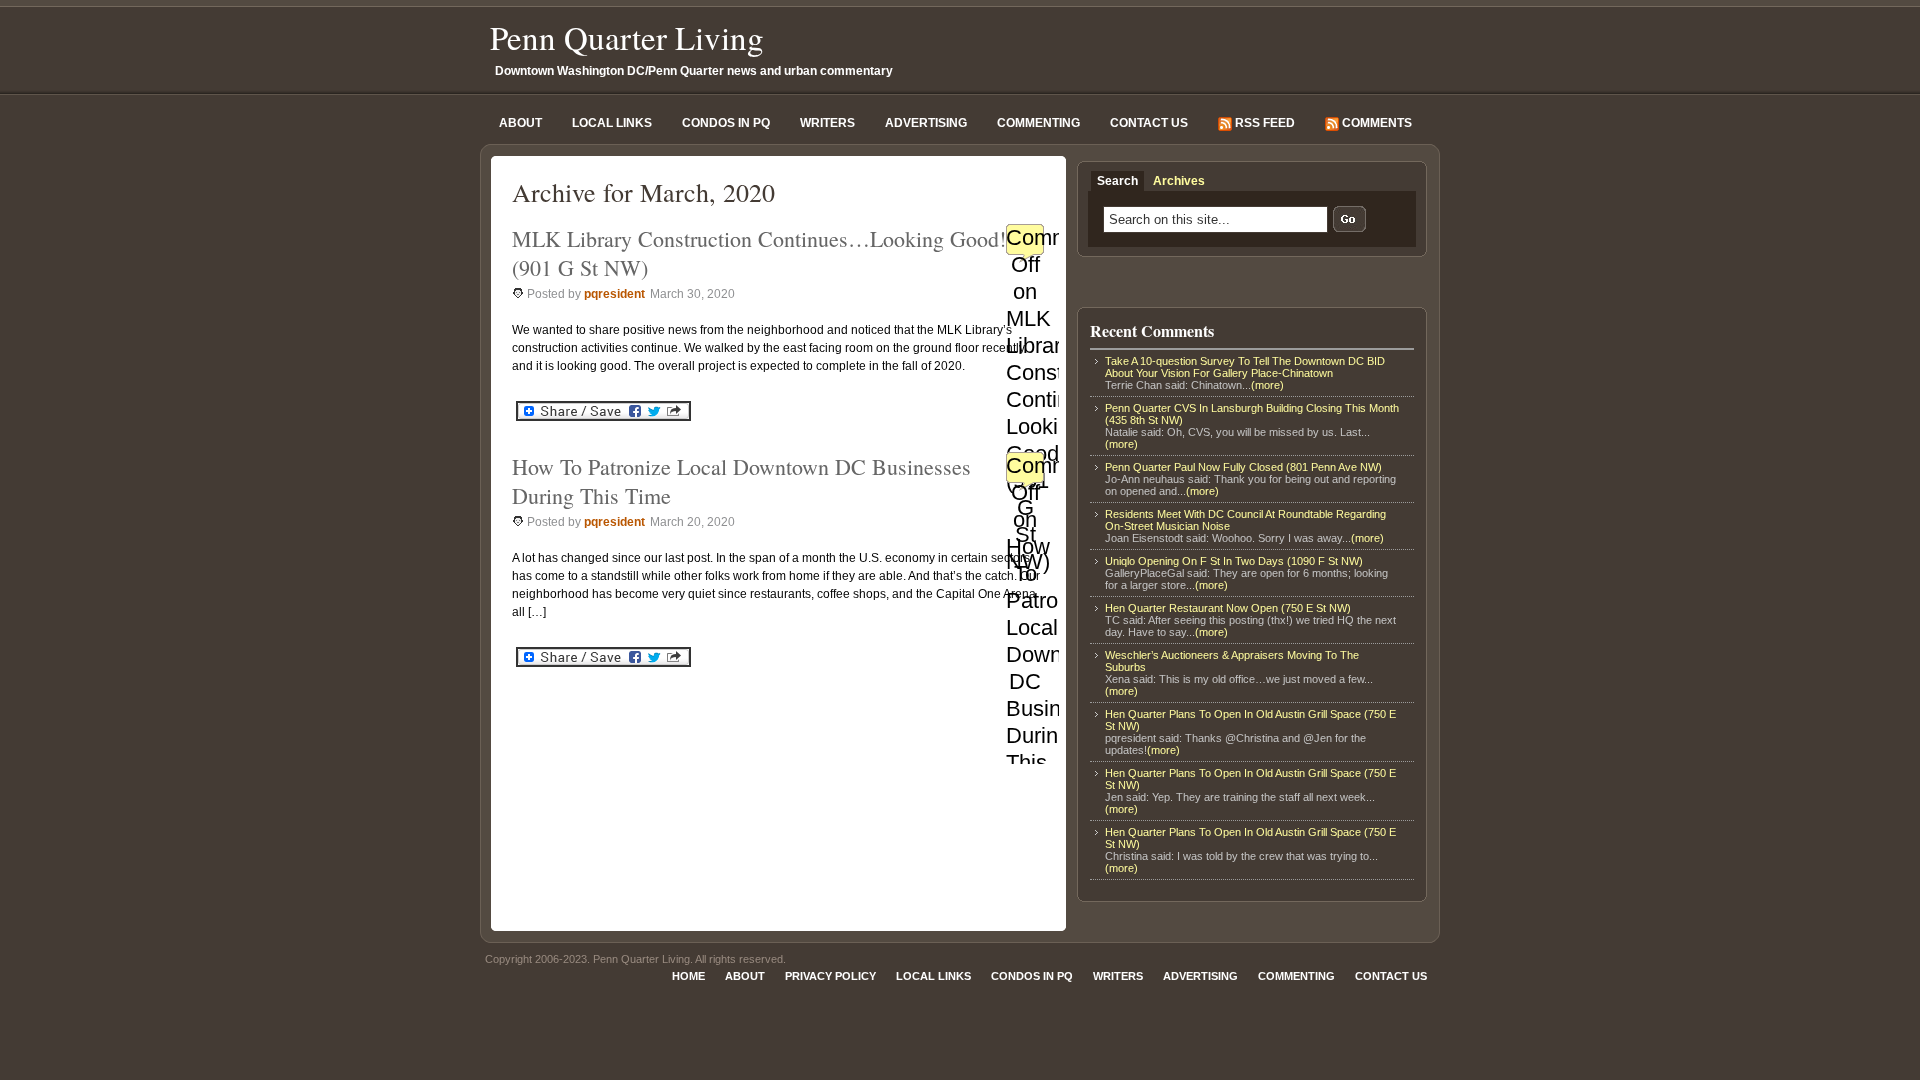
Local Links (612, 123)
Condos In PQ (726, 123)
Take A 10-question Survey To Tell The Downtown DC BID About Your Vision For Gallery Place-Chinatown (1245, 367)
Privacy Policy (830, 976)
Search (1117, 181)
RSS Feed (1263, 123)
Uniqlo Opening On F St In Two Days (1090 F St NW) (1234, 561)
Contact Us (1149, 123)
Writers (827, 123)
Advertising (926, 123)
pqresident (614, 294)
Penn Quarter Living (627, 37)
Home (688, 976)
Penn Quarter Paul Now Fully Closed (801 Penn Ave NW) (1243, 467)
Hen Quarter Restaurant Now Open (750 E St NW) (1228, 608)
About (520, 123)
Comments (1375, 123)
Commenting (1038, 123)
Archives (1179, 181)
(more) (1267, 385)
